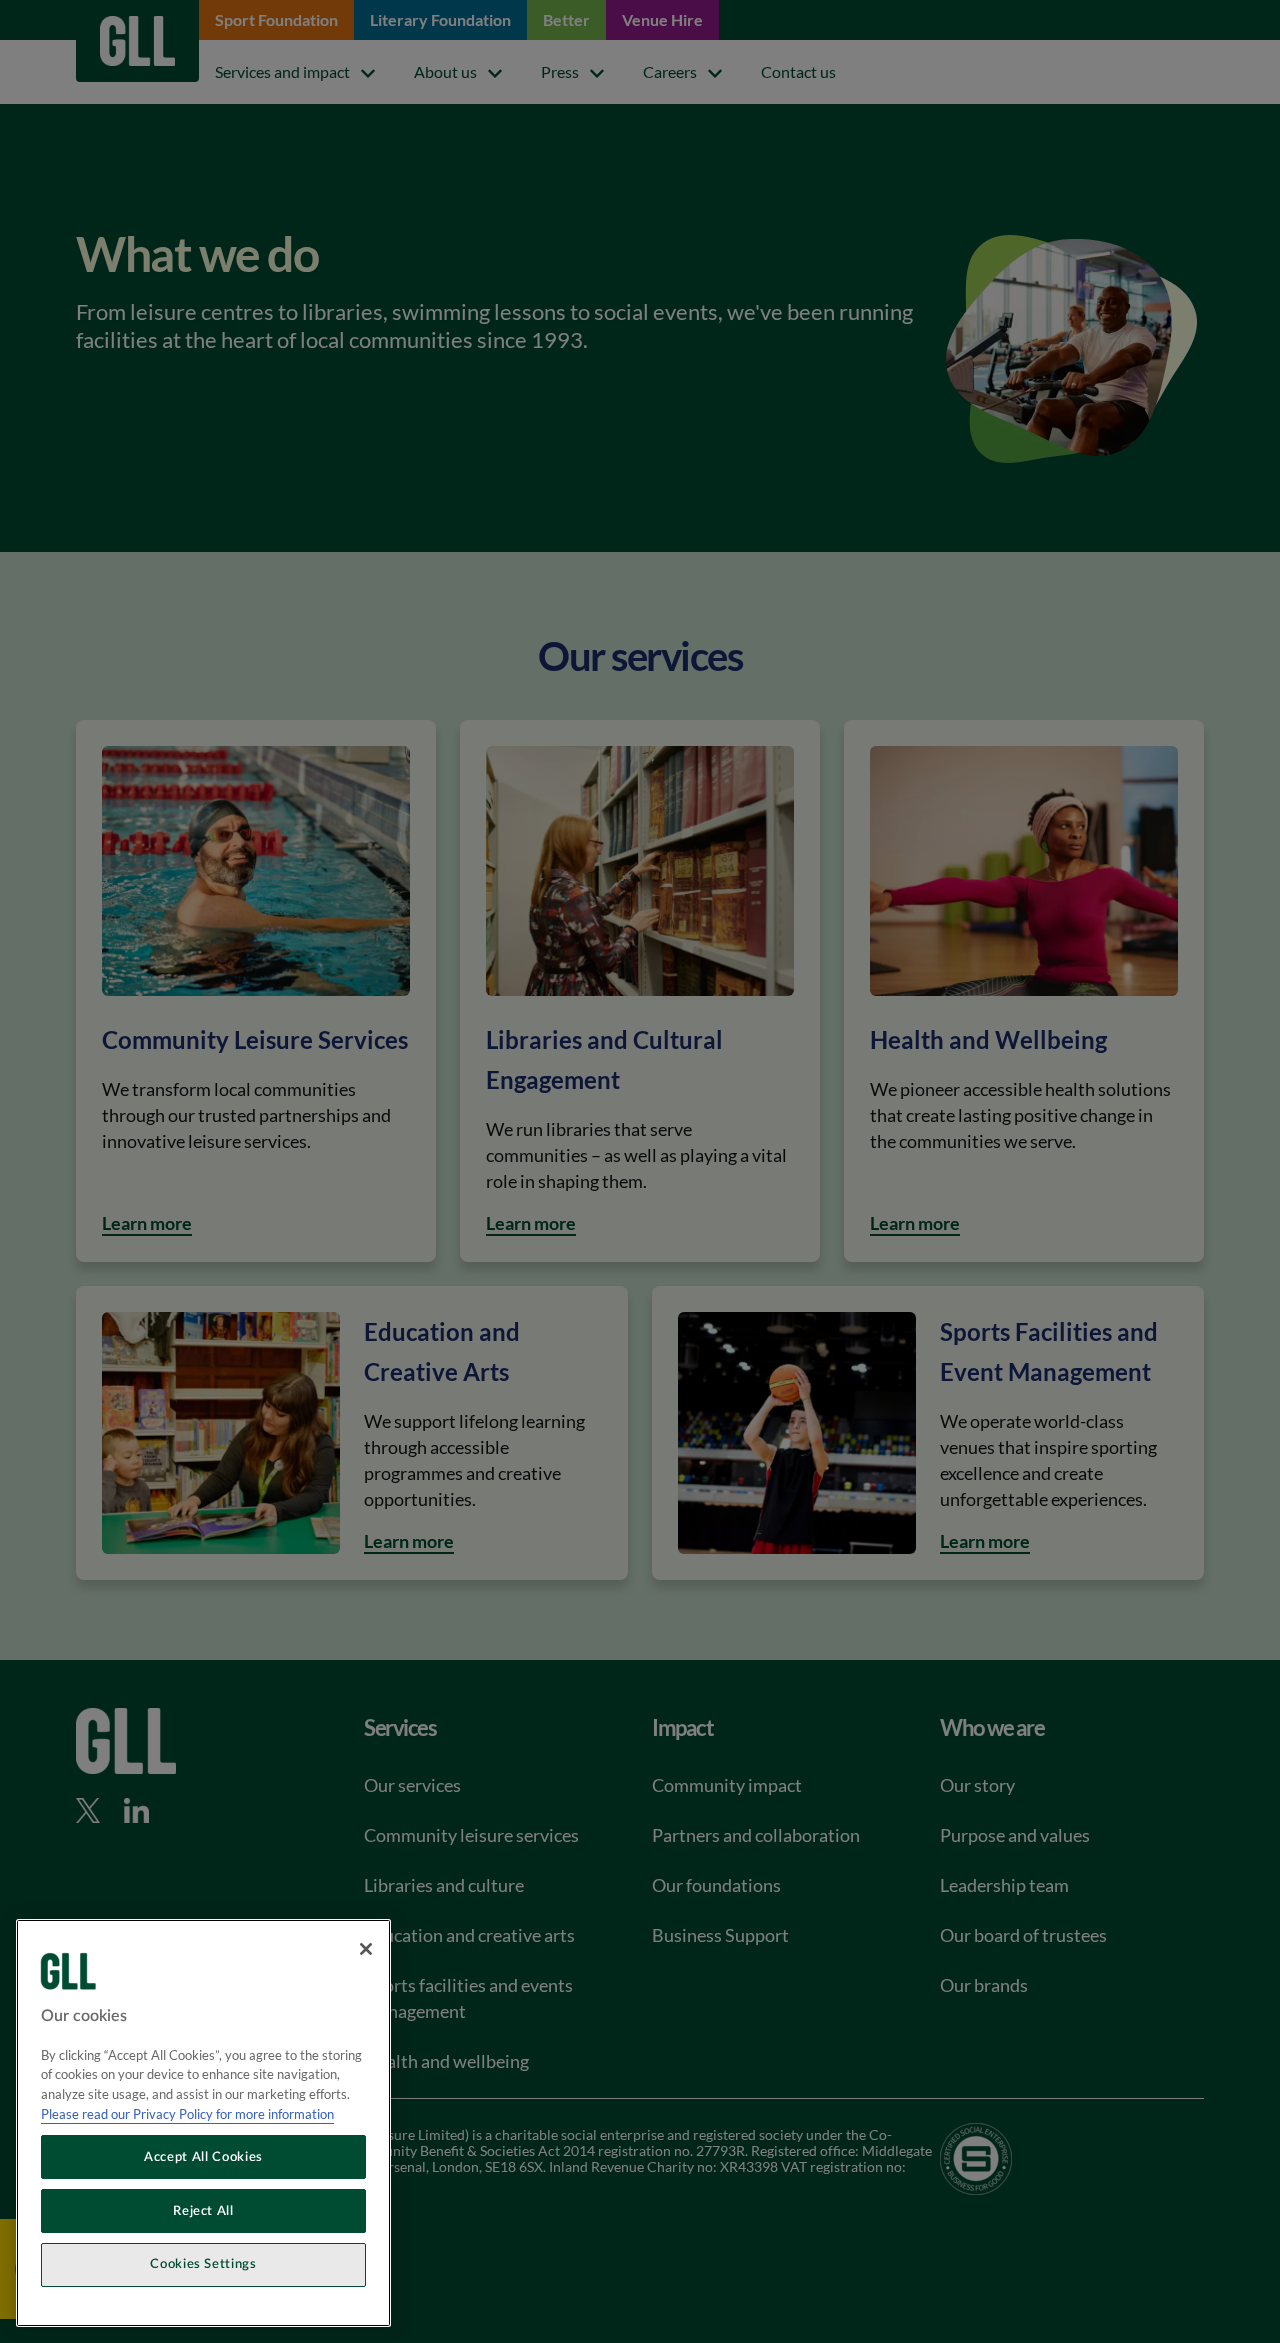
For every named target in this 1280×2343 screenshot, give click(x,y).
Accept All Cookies (203, 2157)
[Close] (366, 1949)
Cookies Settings (203, 2265)
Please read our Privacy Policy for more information (187, 2114)
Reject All (203, 2211)
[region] (203, 2123)
